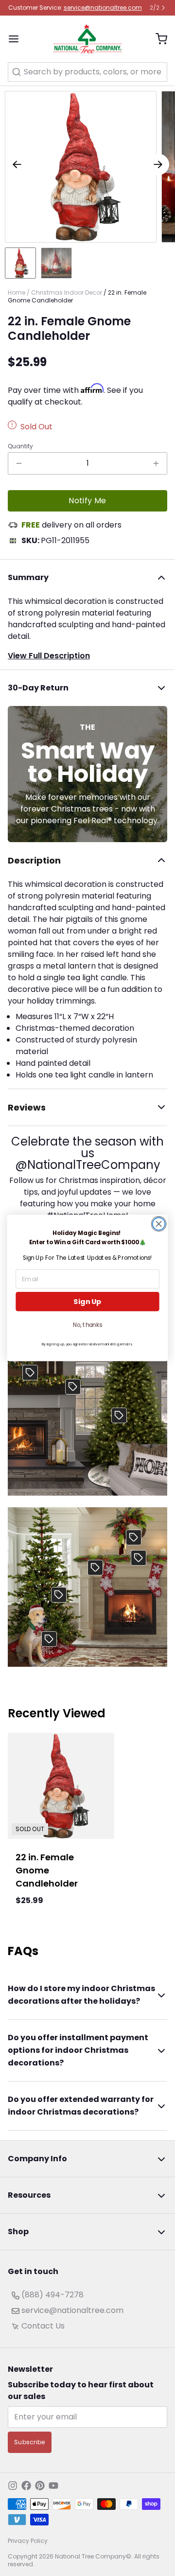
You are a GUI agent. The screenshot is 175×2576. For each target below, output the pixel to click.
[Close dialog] (159, 1224)
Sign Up (87, 1302)
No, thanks (87, 1325)
